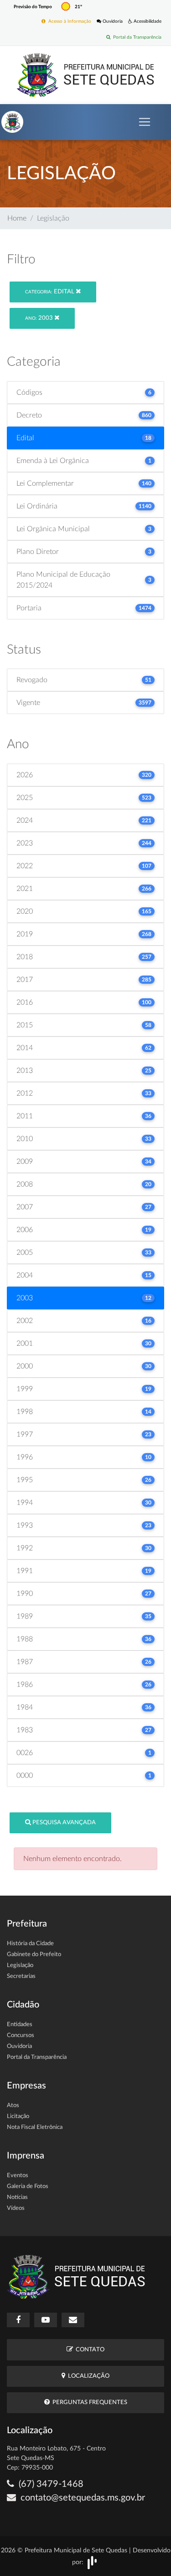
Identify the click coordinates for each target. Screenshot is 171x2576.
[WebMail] (73, 2320)
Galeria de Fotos (28, 2186)
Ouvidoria (112, 21)
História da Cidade (30, 1944)
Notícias (17, 2197)
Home (17, 218)
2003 (40, 318)
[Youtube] (46, 2320)
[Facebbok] (18, 2320)
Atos (13, 2106)
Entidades (20, 2025)
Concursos (21, 2035)
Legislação (20, 1965)
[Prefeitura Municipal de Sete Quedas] (85, 75)
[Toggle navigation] (145, 122)
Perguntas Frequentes (88, 2402)
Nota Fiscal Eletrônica (35, 2127)
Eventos (18, 2176)
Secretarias (21, 1976)
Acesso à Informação (68, 21)
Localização (87, 2376)
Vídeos (16, 2208)
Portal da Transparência (136, 37)
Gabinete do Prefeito (34, 1955)
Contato (89, 2350)
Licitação (18, 2116)
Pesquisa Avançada (63, 1823)
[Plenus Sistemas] (92, 2562)
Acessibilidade (147, 21)
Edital (50, 292)
